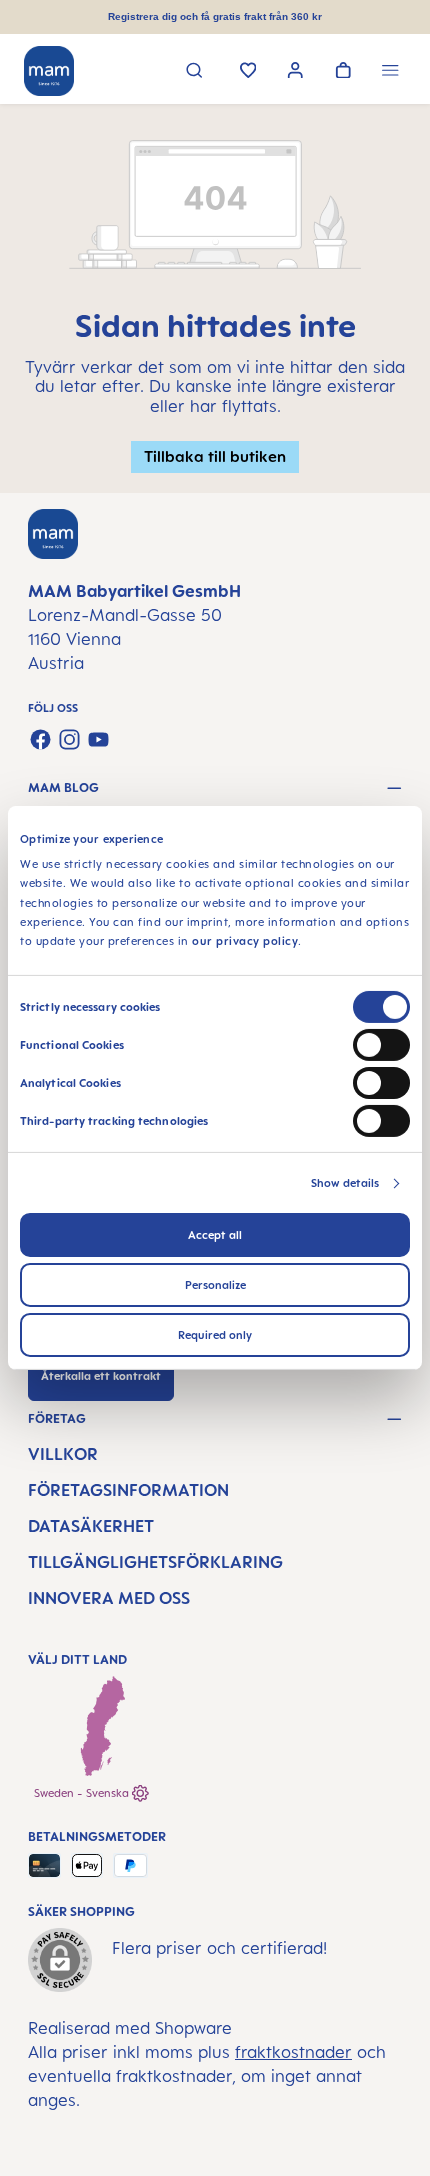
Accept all (215, 1235)
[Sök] (194, 72)
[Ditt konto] (295, 72)
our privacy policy (245, 941)
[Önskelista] (248, 72)
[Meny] (390, 72)
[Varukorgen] (343, 72)
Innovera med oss (109, 1598)
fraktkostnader (293, 2052)
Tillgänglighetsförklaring (155, 1562)
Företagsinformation (128, 1490)
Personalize (215, 1285)
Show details (345, 1183)
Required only (215, 1335)
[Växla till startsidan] (49, 71)
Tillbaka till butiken (215, 456)
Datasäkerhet (91, 1526)
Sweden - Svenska (83, 1793)
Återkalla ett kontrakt (101, 1376)
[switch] (381, 1045)
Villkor (63, 1454)
